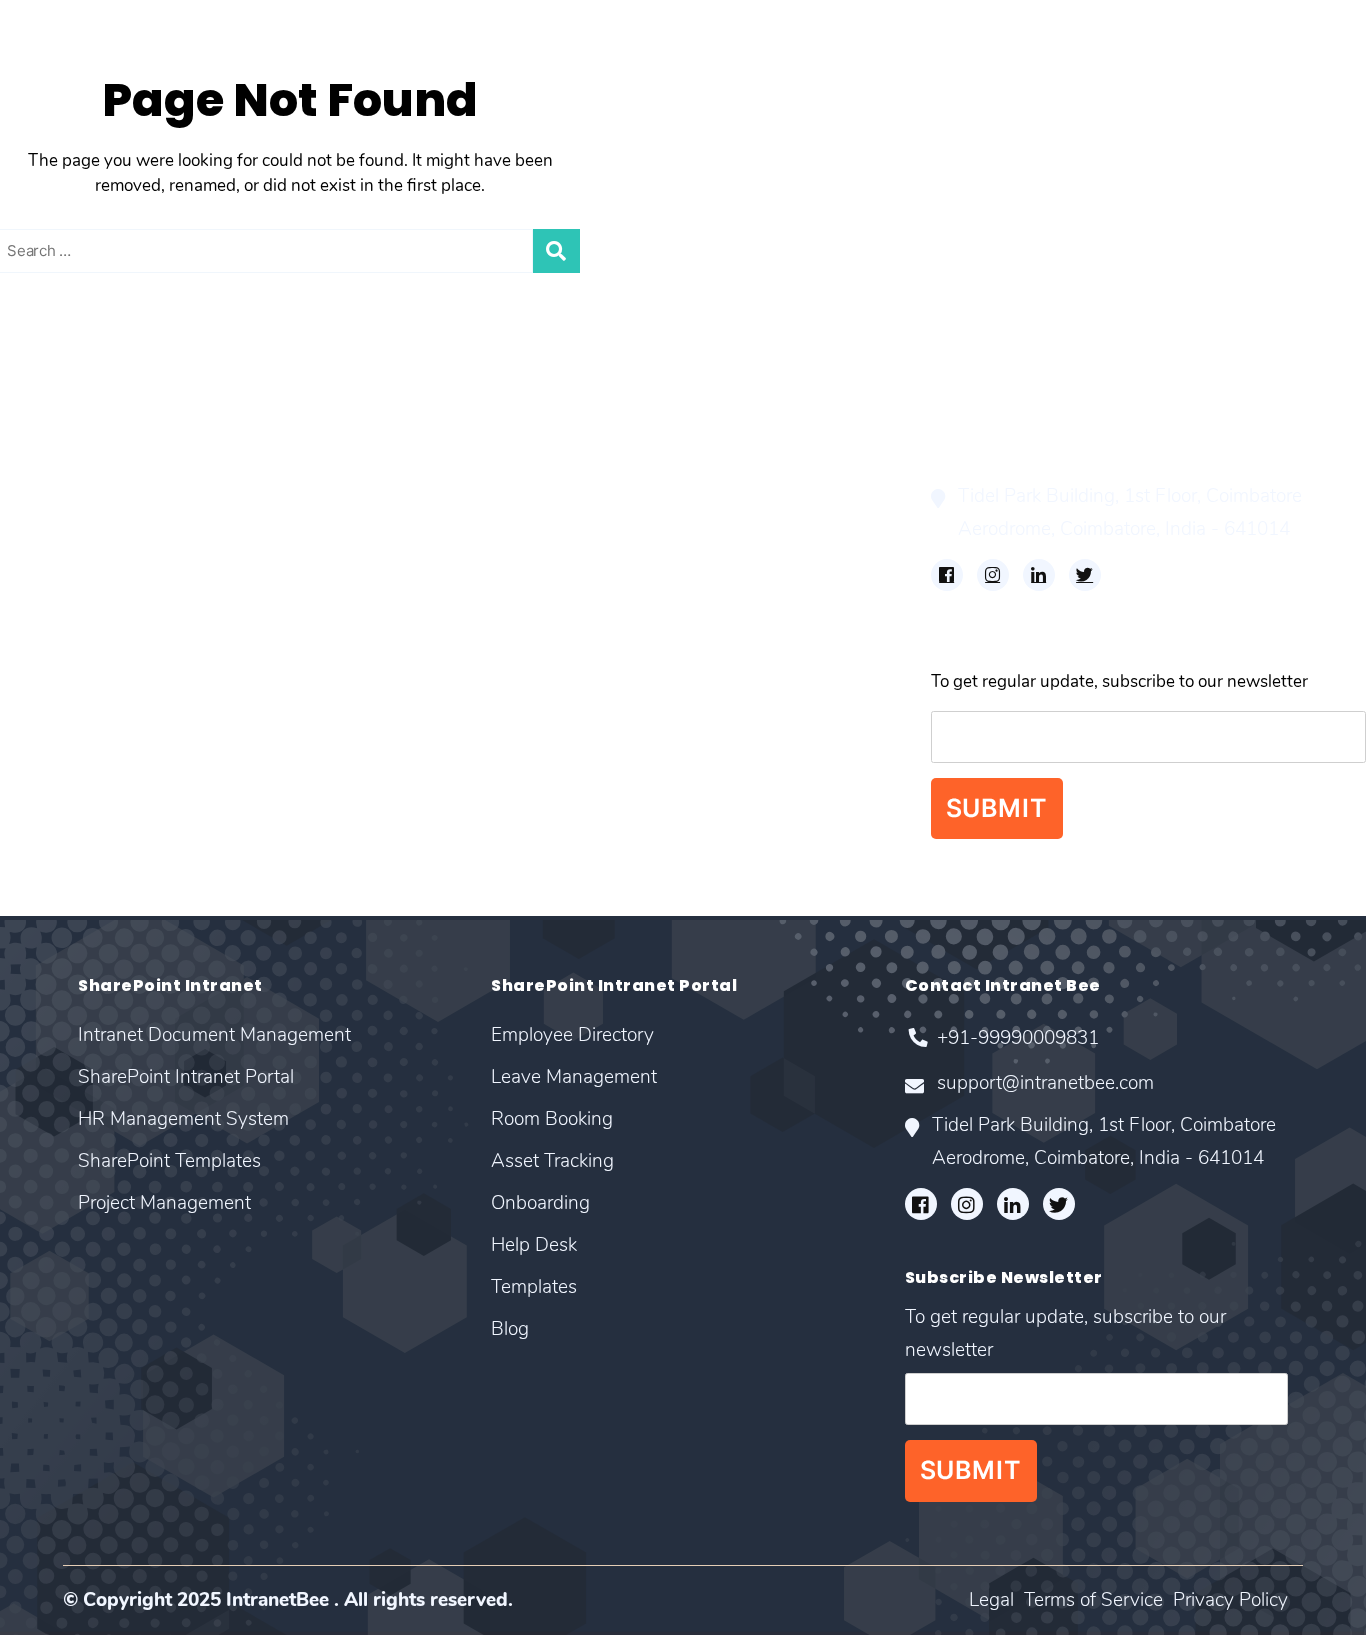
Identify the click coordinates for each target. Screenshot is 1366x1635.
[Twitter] (1085, 575)
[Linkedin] (1039, 575)
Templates (504, 582)
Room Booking (523, 468)
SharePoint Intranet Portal (101, 439)
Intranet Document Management (125, 411)
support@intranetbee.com (1071, 457)
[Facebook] (947, 575)
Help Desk (504, 553)
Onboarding (511, 525)
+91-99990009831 (1044, 418)
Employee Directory (541, 411)
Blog (483, 610)
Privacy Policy (1230, 1600)
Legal (991, 1600)
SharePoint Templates (84, 496)
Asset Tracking (521, 496)
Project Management (79, 525)
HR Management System (96, 468)
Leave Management (540, 439)
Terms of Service (1093, 1600)
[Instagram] (993, 575)
